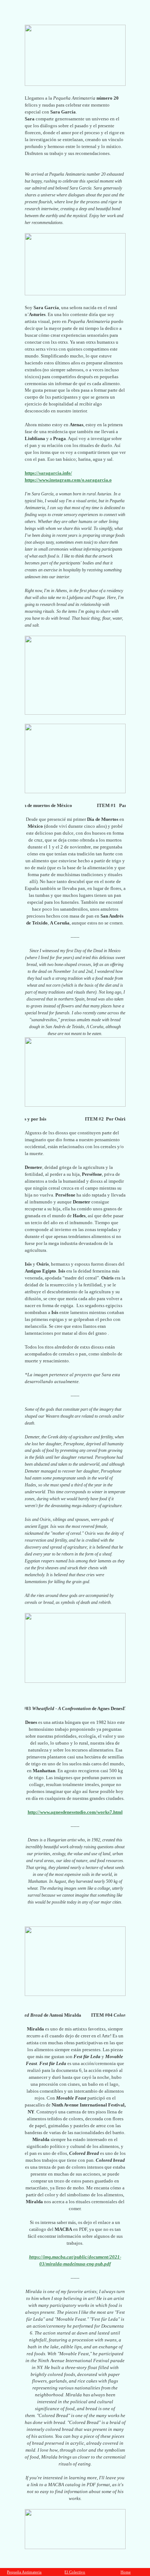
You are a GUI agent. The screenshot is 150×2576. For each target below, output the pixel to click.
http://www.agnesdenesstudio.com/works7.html (75, 1812)
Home (126, 2572)
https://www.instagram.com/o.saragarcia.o (68, 480)
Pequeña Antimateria (24, 2572)
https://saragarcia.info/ (48, 473)
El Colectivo (75, 2572)
